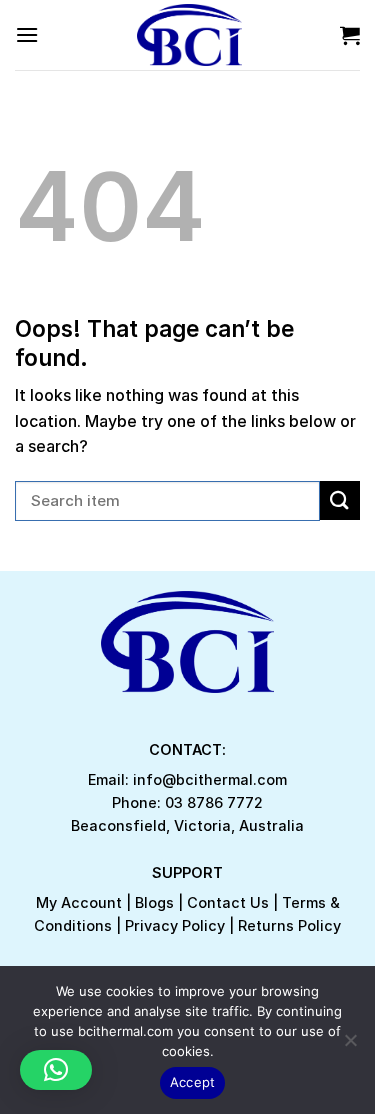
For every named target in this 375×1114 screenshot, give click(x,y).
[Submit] (340, 500)
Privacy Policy (175, 925)
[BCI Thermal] (189, 35)
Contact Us (228, 902)
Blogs (154, 902)
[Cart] (350, 35)
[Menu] (27, 34)
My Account (79, 902)
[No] (350, 1046)
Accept (193, 1082)
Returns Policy (289, 925)
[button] (56, 1070)
